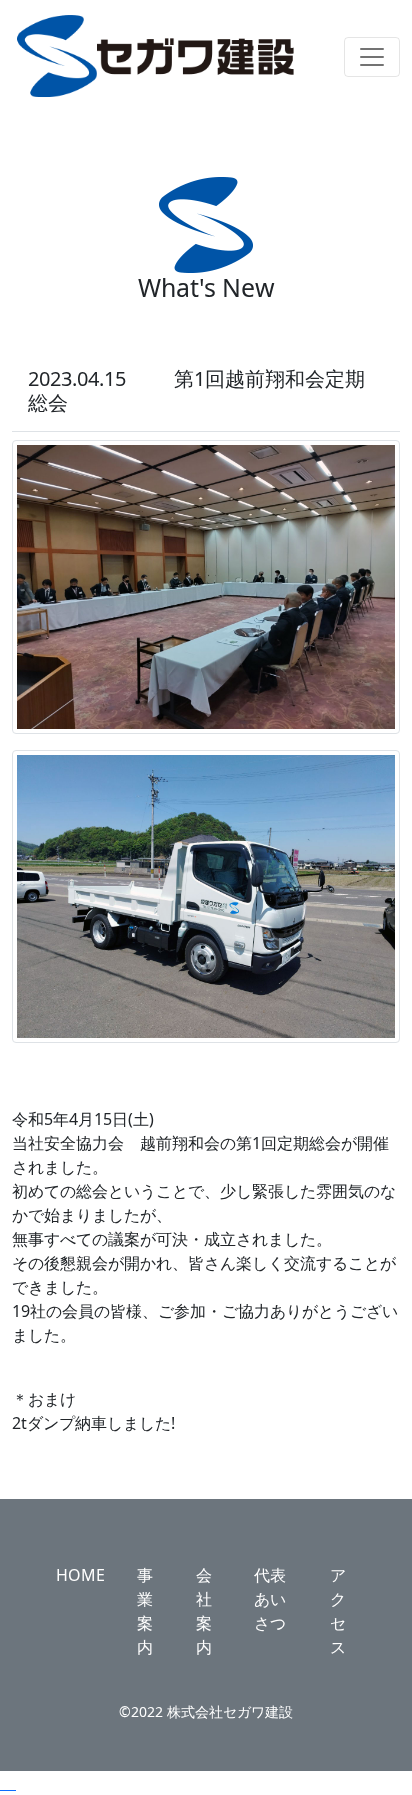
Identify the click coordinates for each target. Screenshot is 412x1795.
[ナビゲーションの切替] (372, 57)
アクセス (338, 1611)
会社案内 (204, 1611)
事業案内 (145, 1611)
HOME (80, 1575)
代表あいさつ (270, 1599)
